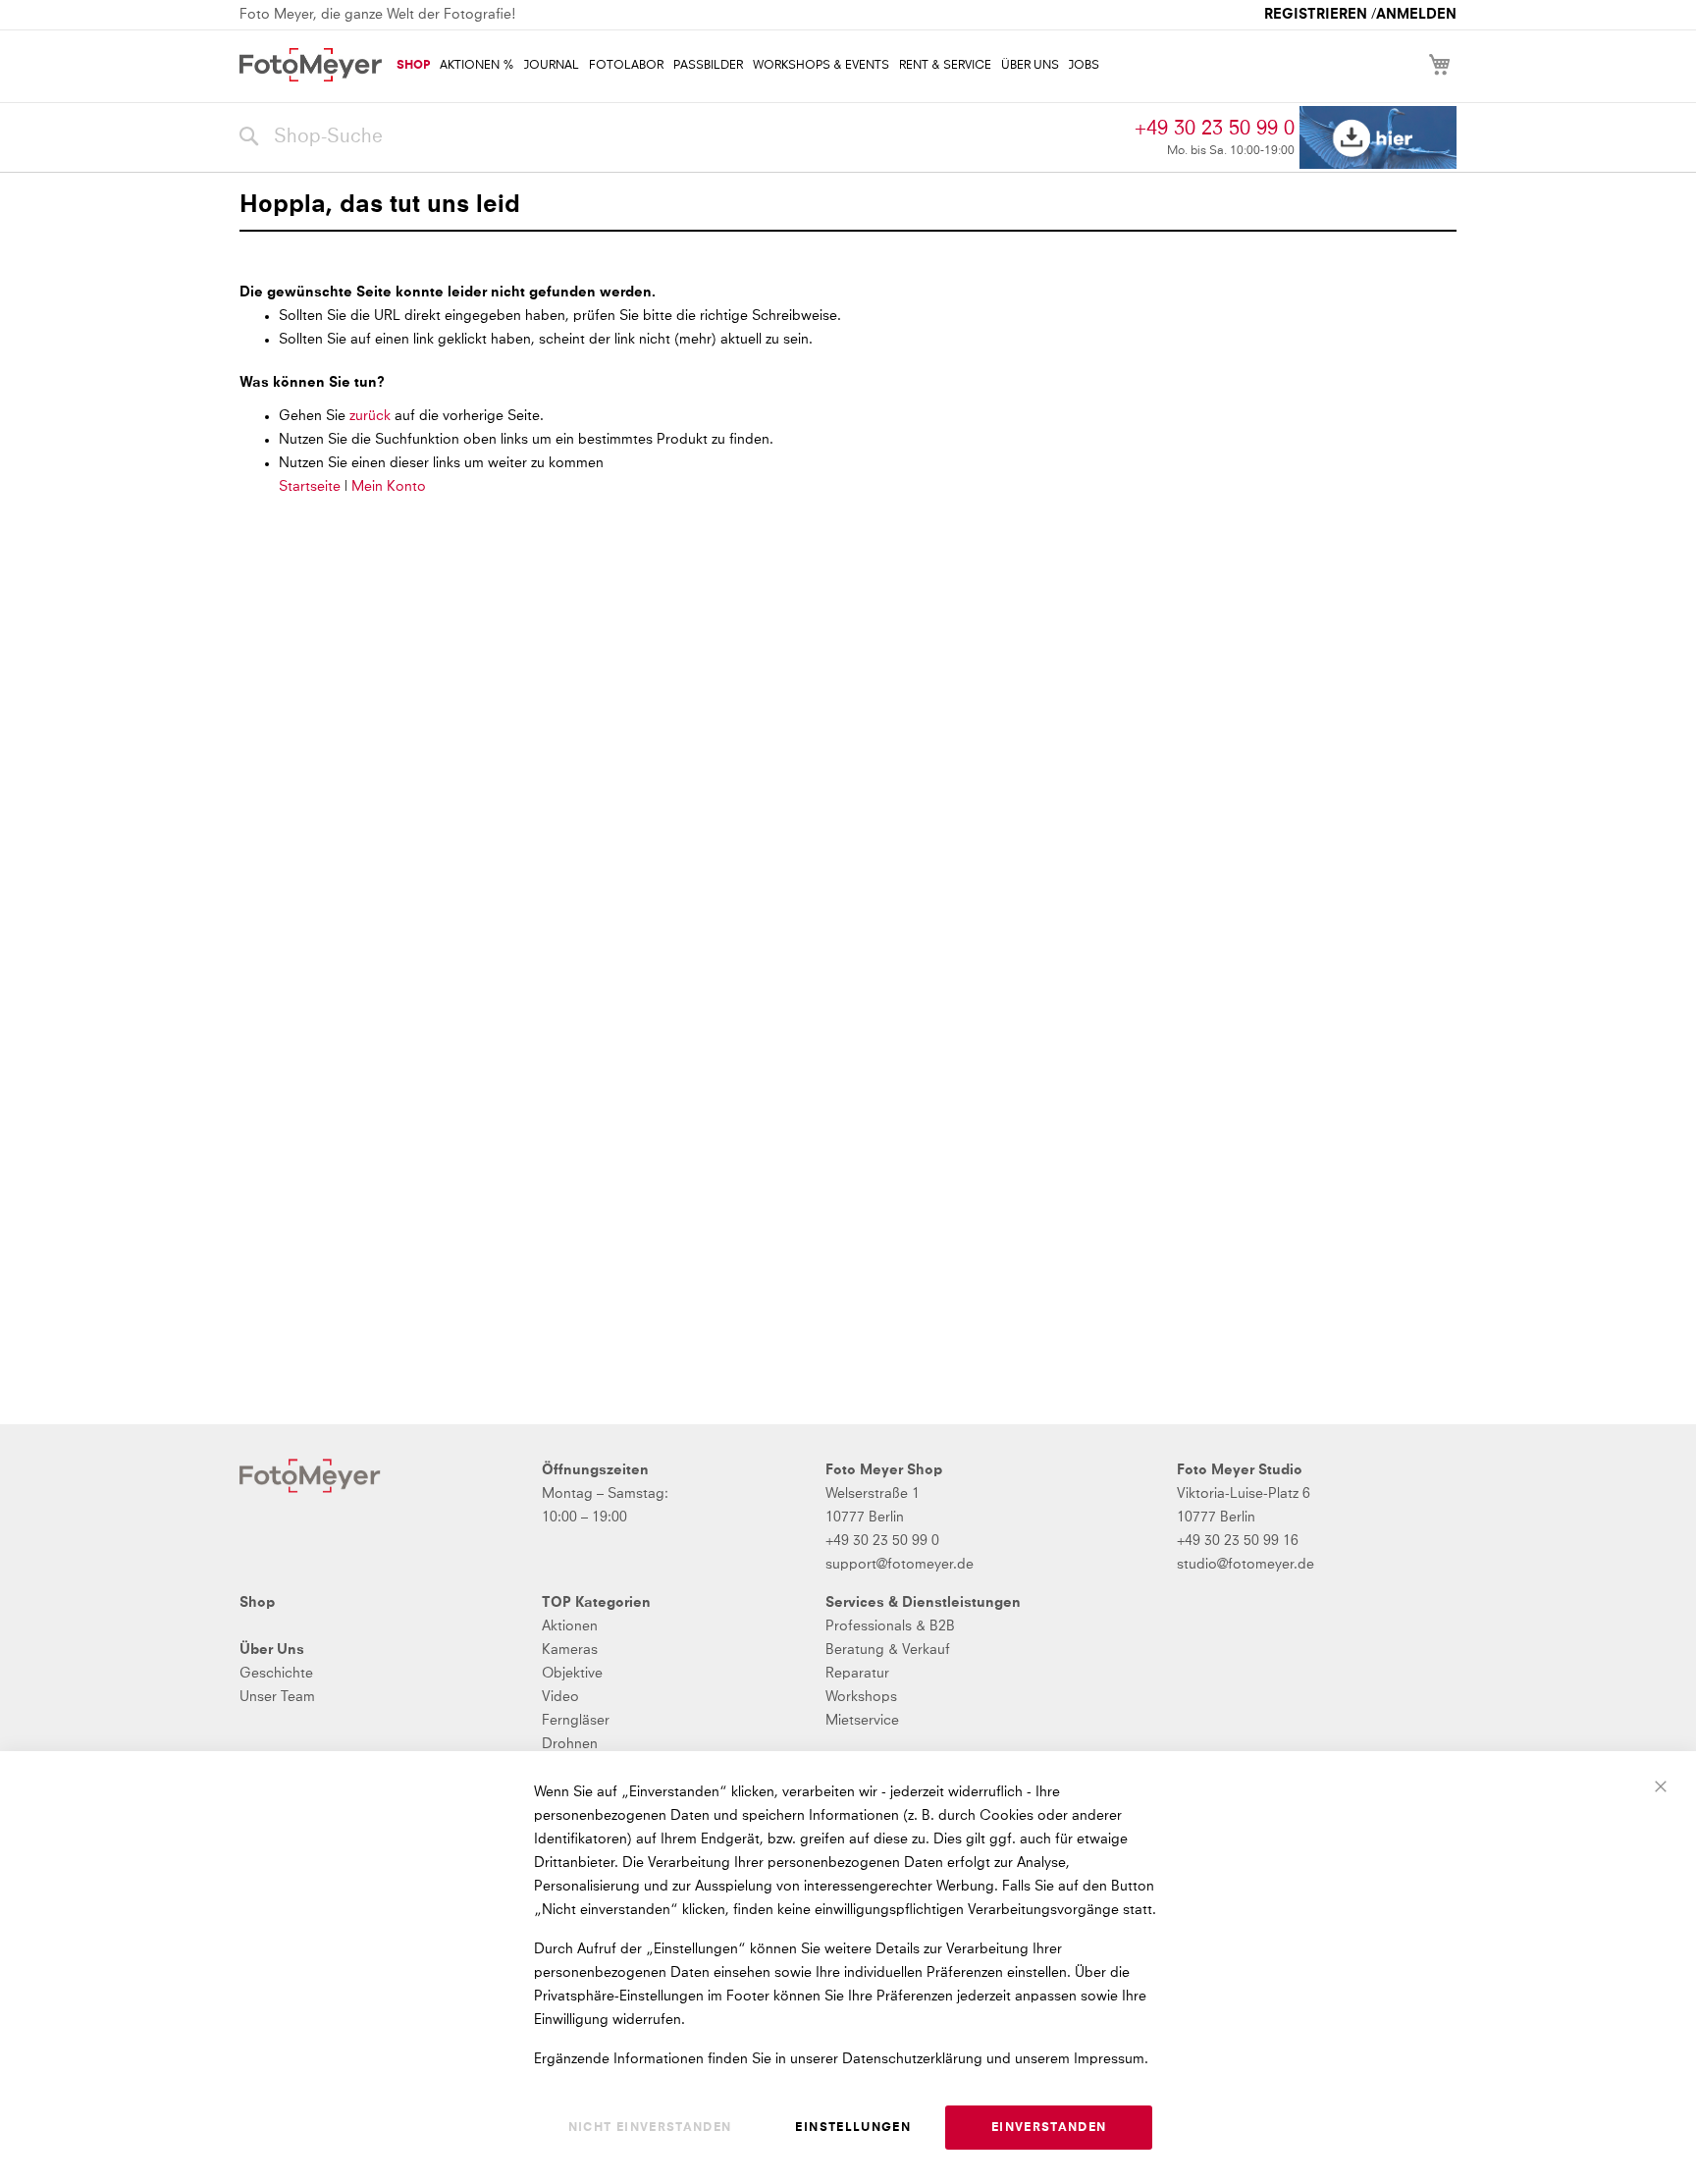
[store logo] (311, 65)
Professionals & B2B (890, 1626)
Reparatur (857, 1674)
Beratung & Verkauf (888, 1650)
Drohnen (570, 1744)
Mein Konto (389, 487)
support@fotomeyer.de (900, 1565)
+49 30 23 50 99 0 (1215, 129)
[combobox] (682, 137)
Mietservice (862, 1721)
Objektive (572, 1674)
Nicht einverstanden (650, 2128)
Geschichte (276, 1674)
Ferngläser (576, 1721)
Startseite (310, 487)
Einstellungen (853, 2128)
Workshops (861, 1697)
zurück (372, 416)
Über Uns (272, 1650)
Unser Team (277, 1697)
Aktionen (570, 1626)
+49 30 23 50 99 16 (1238, 1541)
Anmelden (1416, 15)
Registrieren (1316, 15)
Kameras (570, 1650)
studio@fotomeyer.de (1245, 1565)
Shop (257, 1603)
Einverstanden (1049, 2128)
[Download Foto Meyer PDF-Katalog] (1378, 138)
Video (560, 1697)
